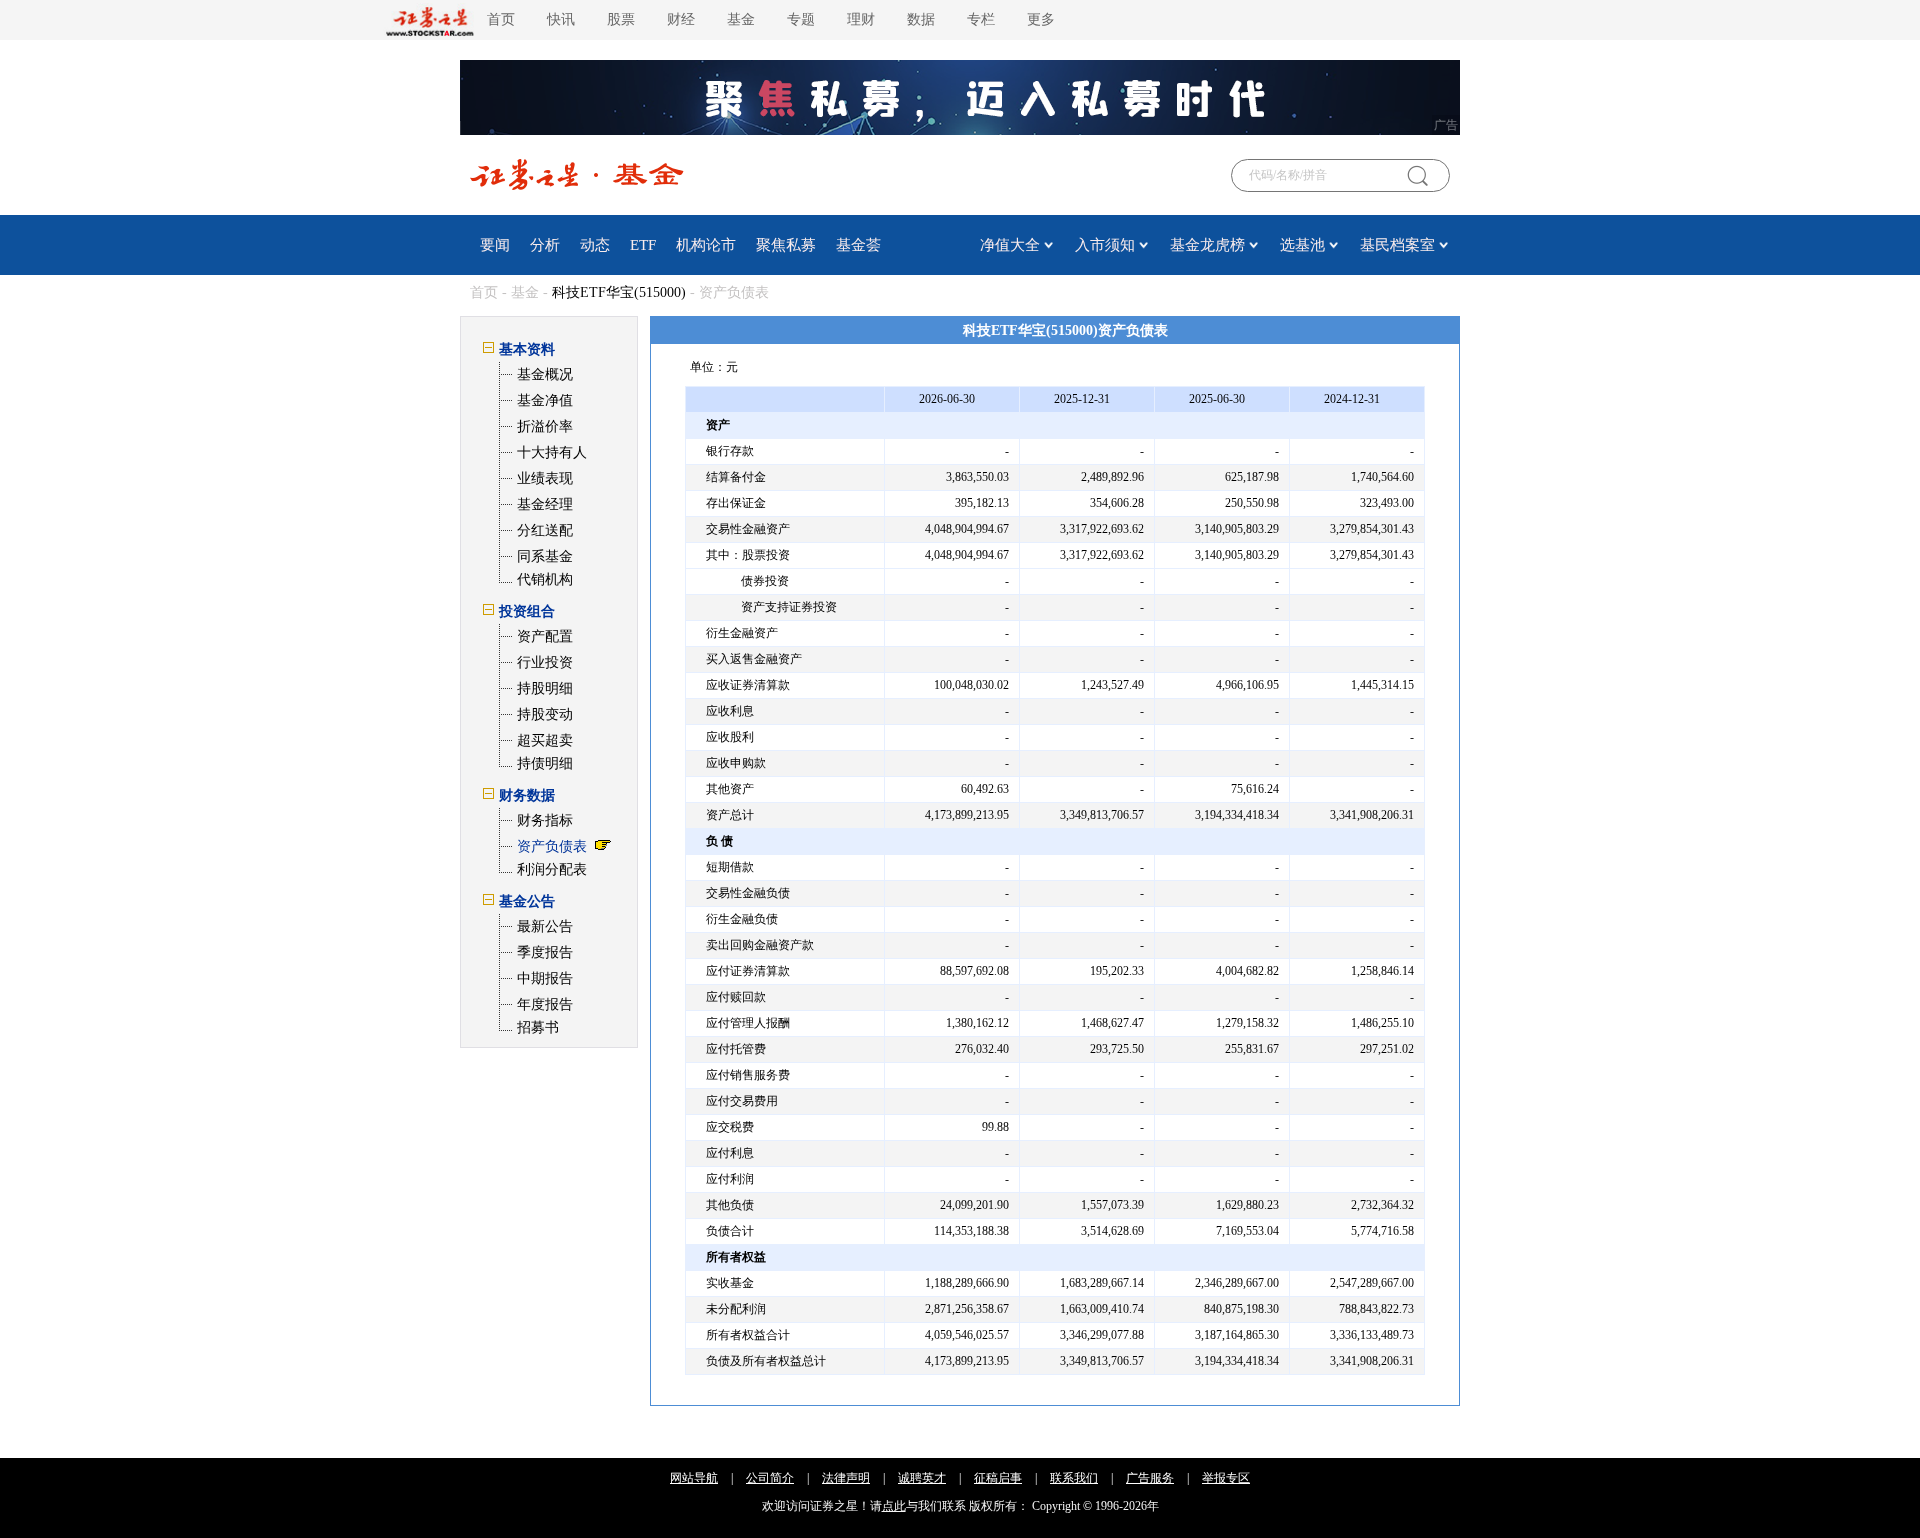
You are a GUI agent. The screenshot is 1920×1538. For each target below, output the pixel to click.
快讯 (561, 19)
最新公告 (545, 926)
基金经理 (545, 504)
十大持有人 (552, 452)
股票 (621, 19)
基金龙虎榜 (1207, 245)
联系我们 (1074, 1478)
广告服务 (1150, 1478)
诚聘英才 (922, 1478)
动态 (595, 245)
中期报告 (545, 978)
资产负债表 (552, 846)
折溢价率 (545, 426)
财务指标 (545, 820)
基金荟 (858, 245)
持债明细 (545, 763)
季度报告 (545, 952)
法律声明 (846, 1478)
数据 (921, 19)
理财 (861, 19)
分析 (545, 245)
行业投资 (545, 662)
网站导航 (694, 1478)
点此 (894, 1506)
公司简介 (770, 1478)
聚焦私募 (786, 245)
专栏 (981, 19)
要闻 (495, 245)
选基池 (1302, 245)
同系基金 (545, 556)
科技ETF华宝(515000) (619, 292)
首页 (501, 19)
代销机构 (545, 579)
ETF (643, 245)
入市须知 (1105, 245)
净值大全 (1010, 245)
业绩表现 (545, 478)
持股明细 (545, 688)
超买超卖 (545, 740)
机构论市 (706, 245)
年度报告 (545, 1004)
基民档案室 (1397, 245)
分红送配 (545, 530)
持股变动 (545, 714)
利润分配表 (552, 869)
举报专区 (1226, 1478)
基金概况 (545, 374)
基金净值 (545, 400)
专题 (801, 19)
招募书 (538, 1027)
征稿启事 (998, 1478)
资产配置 (545, 636)
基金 (741, 19)
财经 (681, 19)
